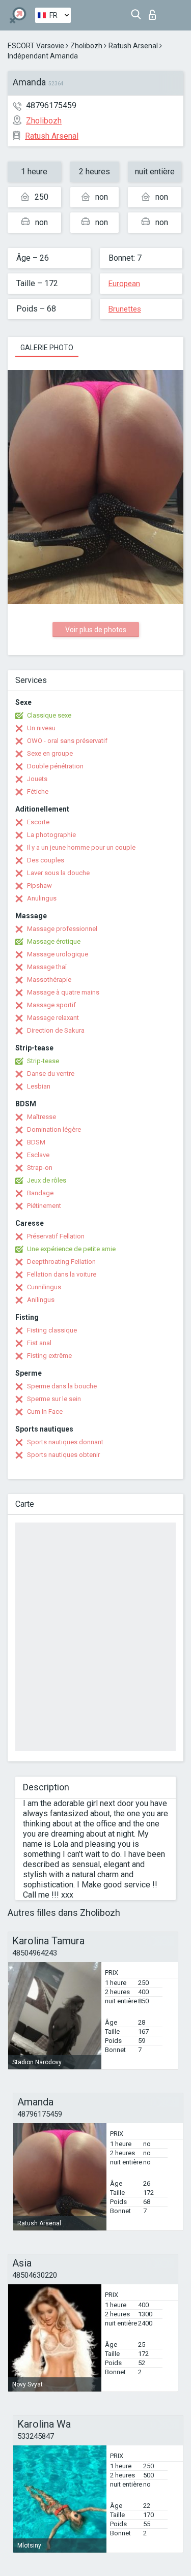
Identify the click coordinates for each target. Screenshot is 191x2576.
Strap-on (40, 1168)
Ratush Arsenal (133, 46)
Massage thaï (47, 967)
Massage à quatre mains (63, 992)
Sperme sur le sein (54, 1399)
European (124, 284)
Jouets (37, 779)
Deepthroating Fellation (61, 1262)
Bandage (40, 1193)
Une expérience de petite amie (71, 1249)
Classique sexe (49, 715)
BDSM (36, 1142)
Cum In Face (45, 1411)
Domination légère (54, 1129)
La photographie (51, 835)
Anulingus (42, 898)
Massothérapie (49, 980)
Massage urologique (58, 954)
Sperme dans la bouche (62, 1386)
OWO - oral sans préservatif (67, 741)
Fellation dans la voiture (62, 1274)
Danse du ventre (51, 1074)
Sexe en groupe (50, 753)
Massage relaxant (53, 1018)
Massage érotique (54, 941)
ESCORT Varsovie (36, 46)
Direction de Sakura (56, 1030)
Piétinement (44, 1206)
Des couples (46, 860)
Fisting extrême (49, 1356)
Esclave (38, 1155)
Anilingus (41, 1300)
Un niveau (41, 728)
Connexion (155, 12)
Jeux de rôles (47, 1180)
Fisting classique (52, 1330)
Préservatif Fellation (56, 1236)
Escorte (38, 822)
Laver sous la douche (58, 873)
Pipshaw (39, 886)
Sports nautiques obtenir (63, 1455)
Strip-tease (43, 1061)
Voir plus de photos (96, 630)
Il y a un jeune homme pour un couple (81, 847)
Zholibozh (86, 46)
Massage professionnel (62, 929)
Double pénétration (55, 766)
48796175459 (51, 105)
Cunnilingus (44, 1287)
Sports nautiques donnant (65, 1442)
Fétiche (38, 792)
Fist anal (39, 1343)
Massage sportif (51, 1005)
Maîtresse (42, 1117)
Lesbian (39, 1086)
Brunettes (125, 309)
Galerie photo (47, 348)
